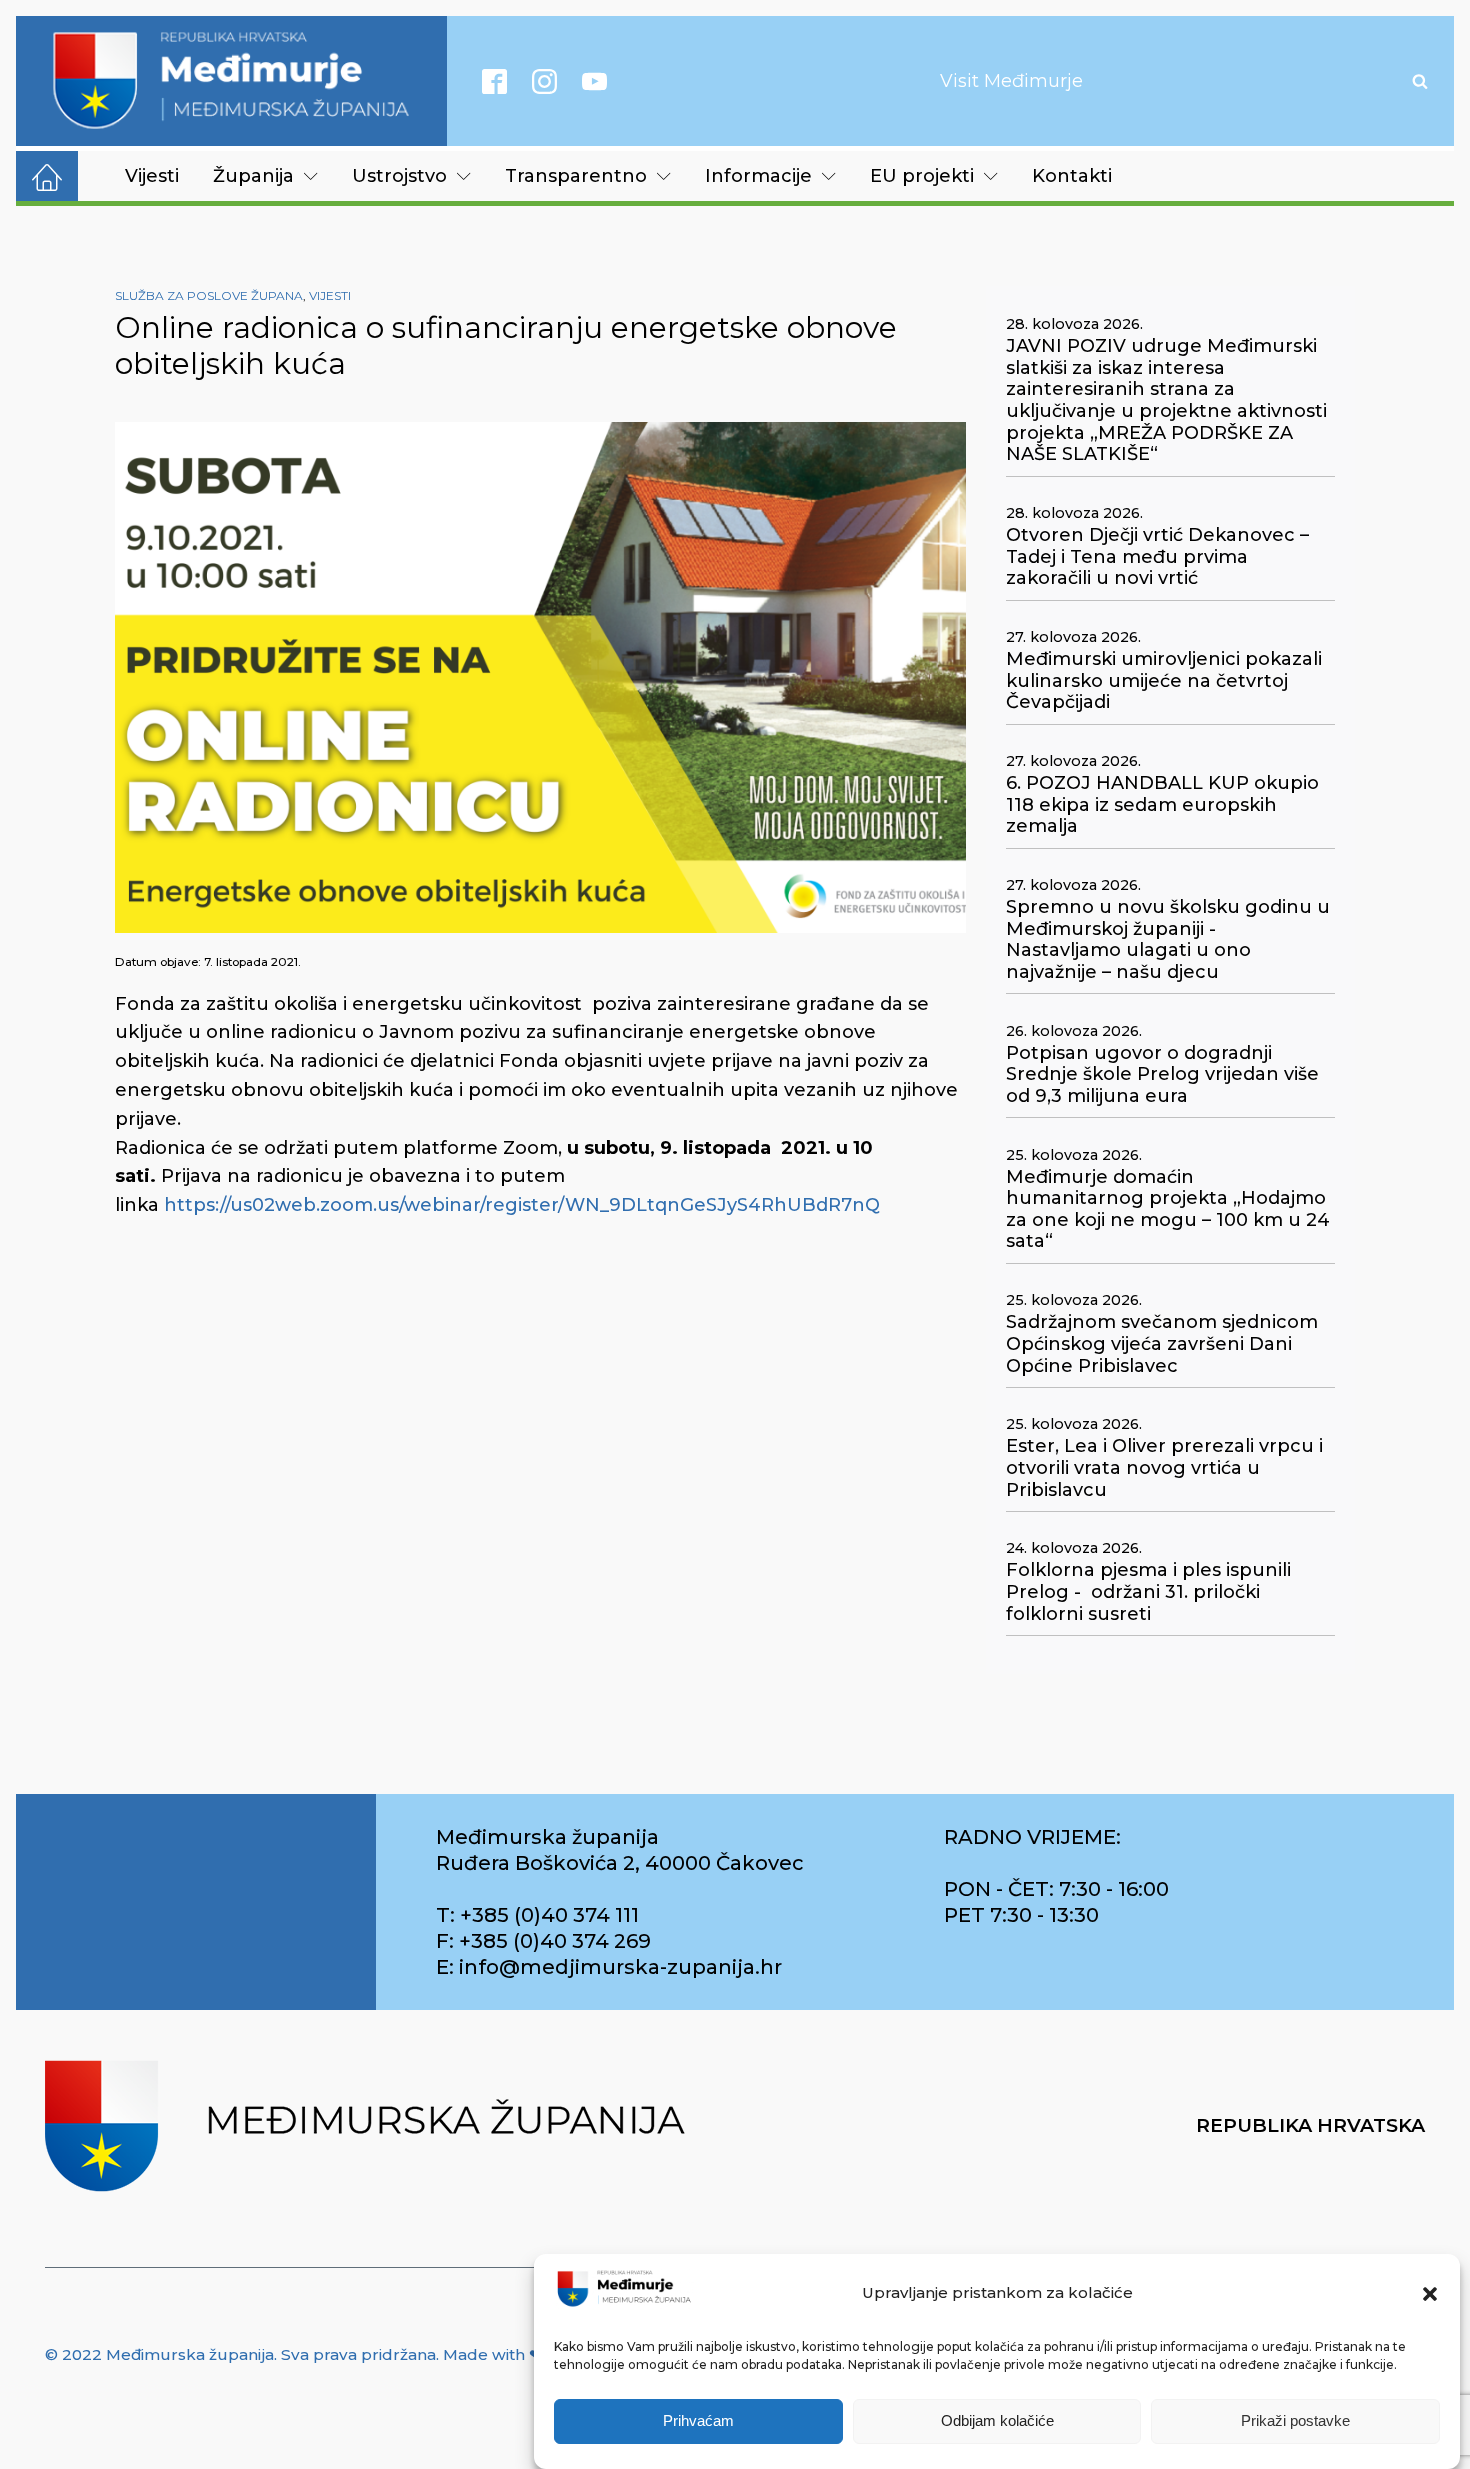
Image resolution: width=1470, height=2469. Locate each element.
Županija (253, 176)
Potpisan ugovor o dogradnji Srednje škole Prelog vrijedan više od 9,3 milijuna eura (1162, 1075)
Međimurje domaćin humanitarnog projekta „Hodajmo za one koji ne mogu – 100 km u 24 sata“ (1168, 1210)
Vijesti (152, 176)
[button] (1430, 2294)
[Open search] (1420, 81)
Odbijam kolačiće (997, 2421)
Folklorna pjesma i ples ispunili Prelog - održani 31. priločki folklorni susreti (1148, 1592)
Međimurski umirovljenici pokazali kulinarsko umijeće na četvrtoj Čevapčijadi (1164, 681)
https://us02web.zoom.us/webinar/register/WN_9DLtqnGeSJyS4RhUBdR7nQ (522, 1205)
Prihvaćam (698, 2421)
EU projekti (922, 176)
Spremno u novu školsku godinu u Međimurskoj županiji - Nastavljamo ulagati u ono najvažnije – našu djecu (1168, 940)
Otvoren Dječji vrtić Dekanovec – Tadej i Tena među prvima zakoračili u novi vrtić (1157, 557)
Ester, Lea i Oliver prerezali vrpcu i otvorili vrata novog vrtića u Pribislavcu (1164, 1468)
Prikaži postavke (1295, 2421)
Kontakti (1072, 176)
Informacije (758, 176)
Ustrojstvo (399, 176)
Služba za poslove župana (209, 295)
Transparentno (576, 176)
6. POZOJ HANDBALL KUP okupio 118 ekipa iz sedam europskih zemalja (1162, 805)
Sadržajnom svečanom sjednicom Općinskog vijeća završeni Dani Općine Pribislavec (1162, 1344)
